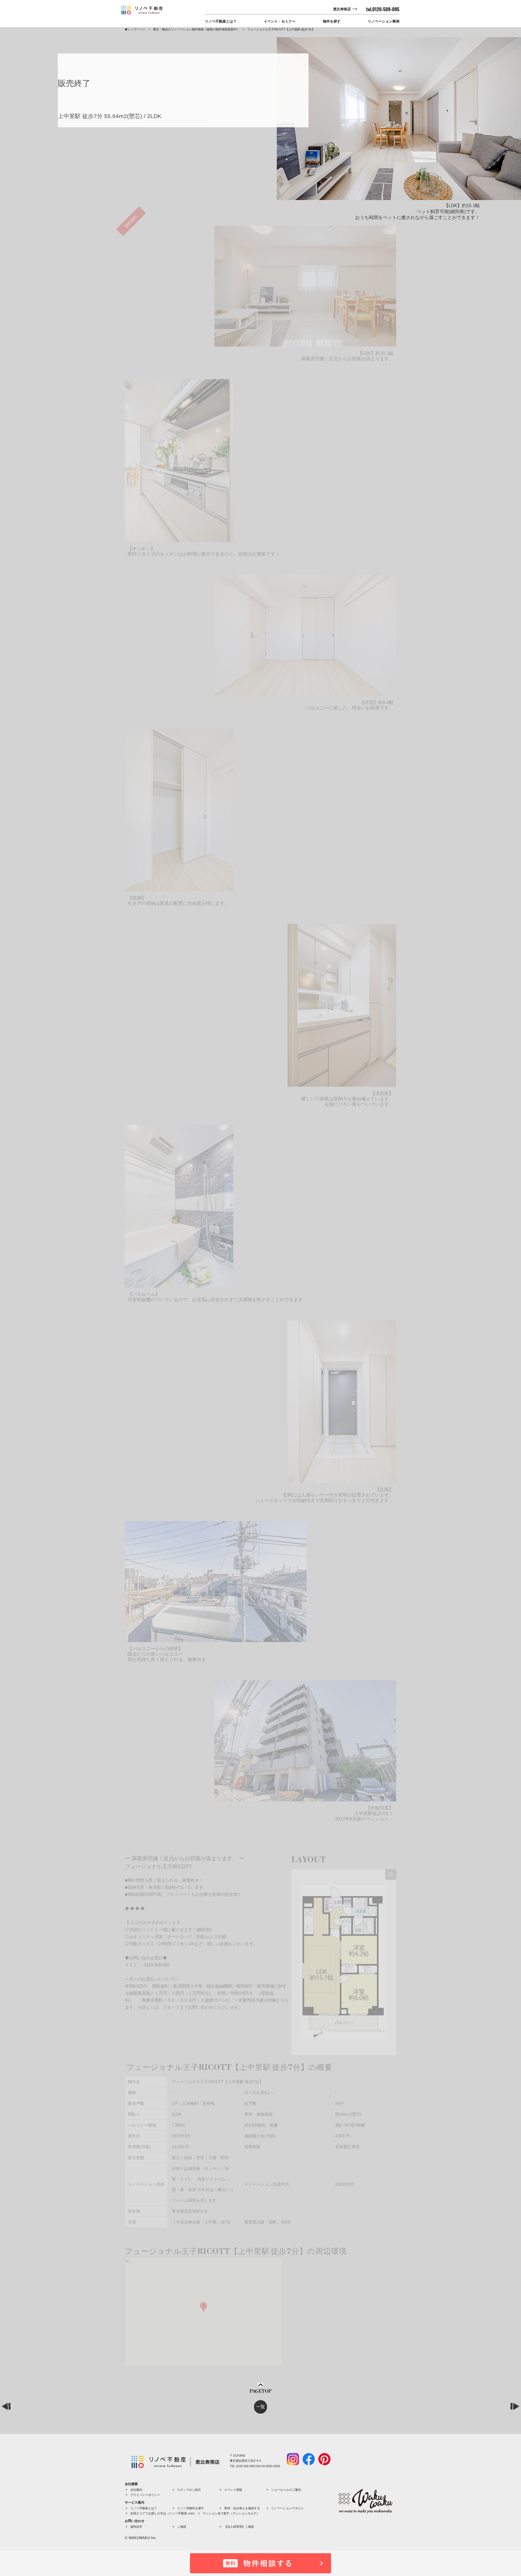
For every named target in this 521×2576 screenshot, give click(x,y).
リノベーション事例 (384, 21)
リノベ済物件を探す (191, 2508)
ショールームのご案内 (286, 2490)
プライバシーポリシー (145, 2495)
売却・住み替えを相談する (242, 2508)
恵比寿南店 (342, 9)
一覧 (260, 2407)
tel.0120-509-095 (383, 9)
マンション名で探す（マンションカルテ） (231, 2513)
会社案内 (136, 2490)
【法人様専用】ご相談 (239, 2527)
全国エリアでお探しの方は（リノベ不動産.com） (163, 2513)
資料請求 (136, 2527)
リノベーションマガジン (287, 2508)
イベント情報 (233, 2490)
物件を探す (332, 21)
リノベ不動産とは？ (221, 21)
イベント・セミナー (280, 21)
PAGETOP (260, 2391)
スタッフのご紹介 (189, 2490)
